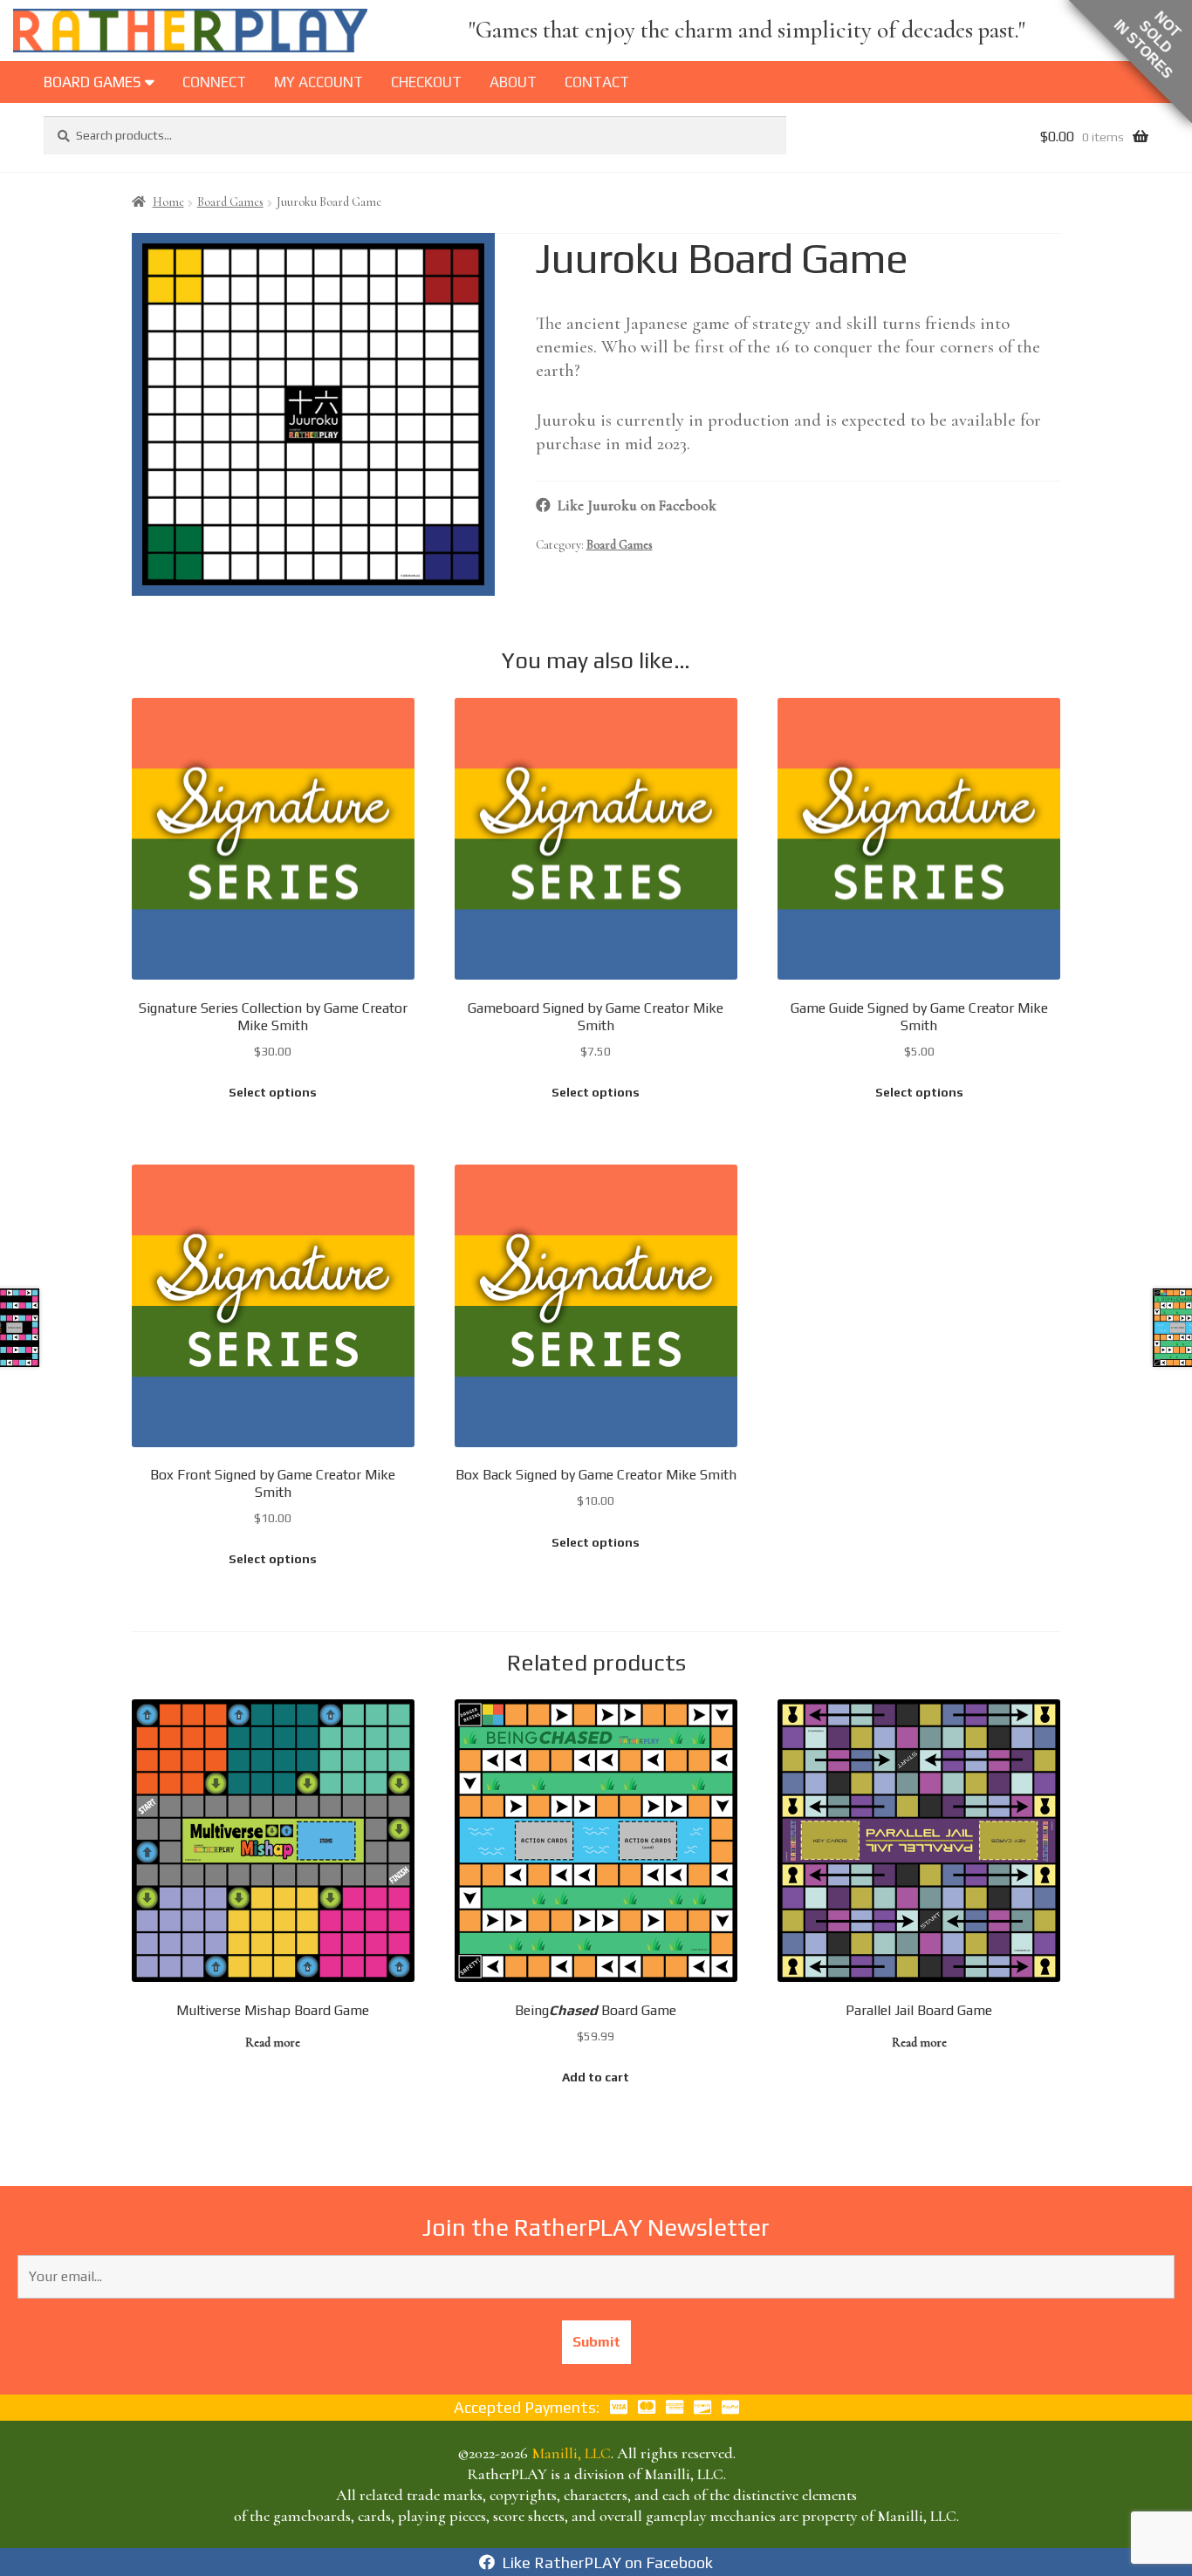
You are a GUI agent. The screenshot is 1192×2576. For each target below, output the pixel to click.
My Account (319, 82)
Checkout (426, 82)
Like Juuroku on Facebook (634, 506)
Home (168, 202)
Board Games (230, 202)
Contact (597, 82)
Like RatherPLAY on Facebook (604, 2562)
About (513, 82)
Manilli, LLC (571, 2453)
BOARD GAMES (94, 82)
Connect (214, 82)
